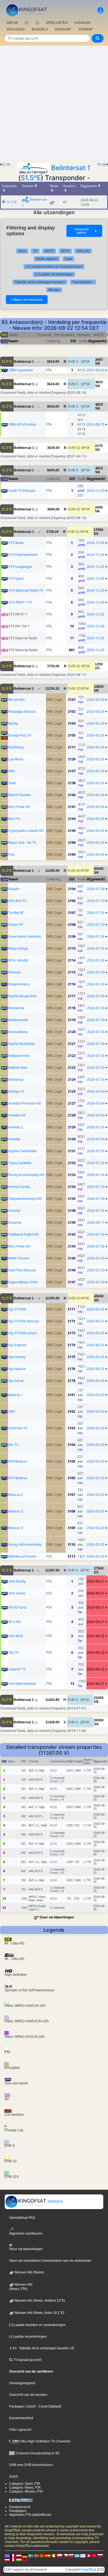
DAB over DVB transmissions (31, 2465)
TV (35, 251)
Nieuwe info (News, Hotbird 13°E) (39, 2301)
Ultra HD (83, 251)
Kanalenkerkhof (21, 2418)
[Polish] (60, 2555)
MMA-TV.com (19, 1258)
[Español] (48, 2555)
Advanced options (86, 231)
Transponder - (83, 282)
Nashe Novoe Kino (22, 996)
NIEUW (12, 23)
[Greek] (77, 2555)
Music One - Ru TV (22, 843)
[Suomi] (83, 2555)
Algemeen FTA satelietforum (30, 2515)
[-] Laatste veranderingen (54, 274)
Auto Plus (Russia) (22, 1270)
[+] (27, 23)
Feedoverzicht (20, 2507)
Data (68, 259)
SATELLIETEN (57, 23)
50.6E (102, 165)
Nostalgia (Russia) (22, 711)
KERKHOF (63, 29)
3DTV (65, 251)
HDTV (49, 251)
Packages (17, 2406)
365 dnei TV (17, 901)
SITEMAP (86, 29)
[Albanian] (25, 2559)
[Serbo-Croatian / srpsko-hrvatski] (7, 2559)
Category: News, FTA (25, 2488)
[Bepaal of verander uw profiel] (101, 10)
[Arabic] (89, 2555)
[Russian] (100, 2555)
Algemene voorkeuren (26, 2233)
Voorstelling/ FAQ (22, 2218)
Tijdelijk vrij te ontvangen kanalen (40, 282)
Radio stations (47, 259)
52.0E (6, 165)
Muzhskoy (16, 747)
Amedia (14, 1139)
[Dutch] (19, 2555)
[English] (7, 2555)
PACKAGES (16, 29)
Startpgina (55, 2201)
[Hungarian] (19, 2559)
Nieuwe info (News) (29, 2272)
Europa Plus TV (20, 735)
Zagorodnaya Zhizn (23, 1282)
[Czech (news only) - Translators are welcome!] (65, 2555)
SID (73, 341)
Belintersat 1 (71, 168)
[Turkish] (94, 2555)
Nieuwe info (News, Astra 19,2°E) (39, 2313)
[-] (37, 23)
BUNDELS (40, 29)
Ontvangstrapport (22, 2383)
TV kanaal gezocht (27, 2360)
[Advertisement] (54, 103)
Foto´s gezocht (20, 2430)
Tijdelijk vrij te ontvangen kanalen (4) (46, 2348)
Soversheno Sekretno (25, 936)
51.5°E (31, 178)
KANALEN (83, 23)
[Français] (13, 2555)
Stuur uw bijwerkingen (57, 1917)
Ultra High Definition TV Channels (44, 2441)
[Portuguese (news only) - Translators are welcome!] (42, 2555)
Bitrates (54, 290)
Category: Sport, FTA (25, 2484)
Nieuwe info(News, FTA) (21, 2287)
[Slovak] (71, 2555)
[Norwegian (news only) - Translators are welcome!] (36, 2555)
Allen (22, 251)
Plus (11, 854)
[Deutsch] (25, 2555)
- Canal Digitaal (48, 2406)
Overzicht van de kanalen (28, 2395)
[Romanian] (13, 2559)
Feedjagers (18, 2511)
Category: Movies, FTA (26, 2491)
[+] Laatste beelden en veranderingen (54, 267)
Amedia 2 (16, 1127)
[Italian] (54, 2555)
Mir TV (13, 1445)
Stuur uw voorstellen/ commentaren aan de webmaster (50, 2261)
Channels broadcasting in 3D (37, 2453)
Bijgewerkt (97, 341)
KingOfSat (88, 2570)
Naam (13, 341)
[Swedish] (30, 2555)
